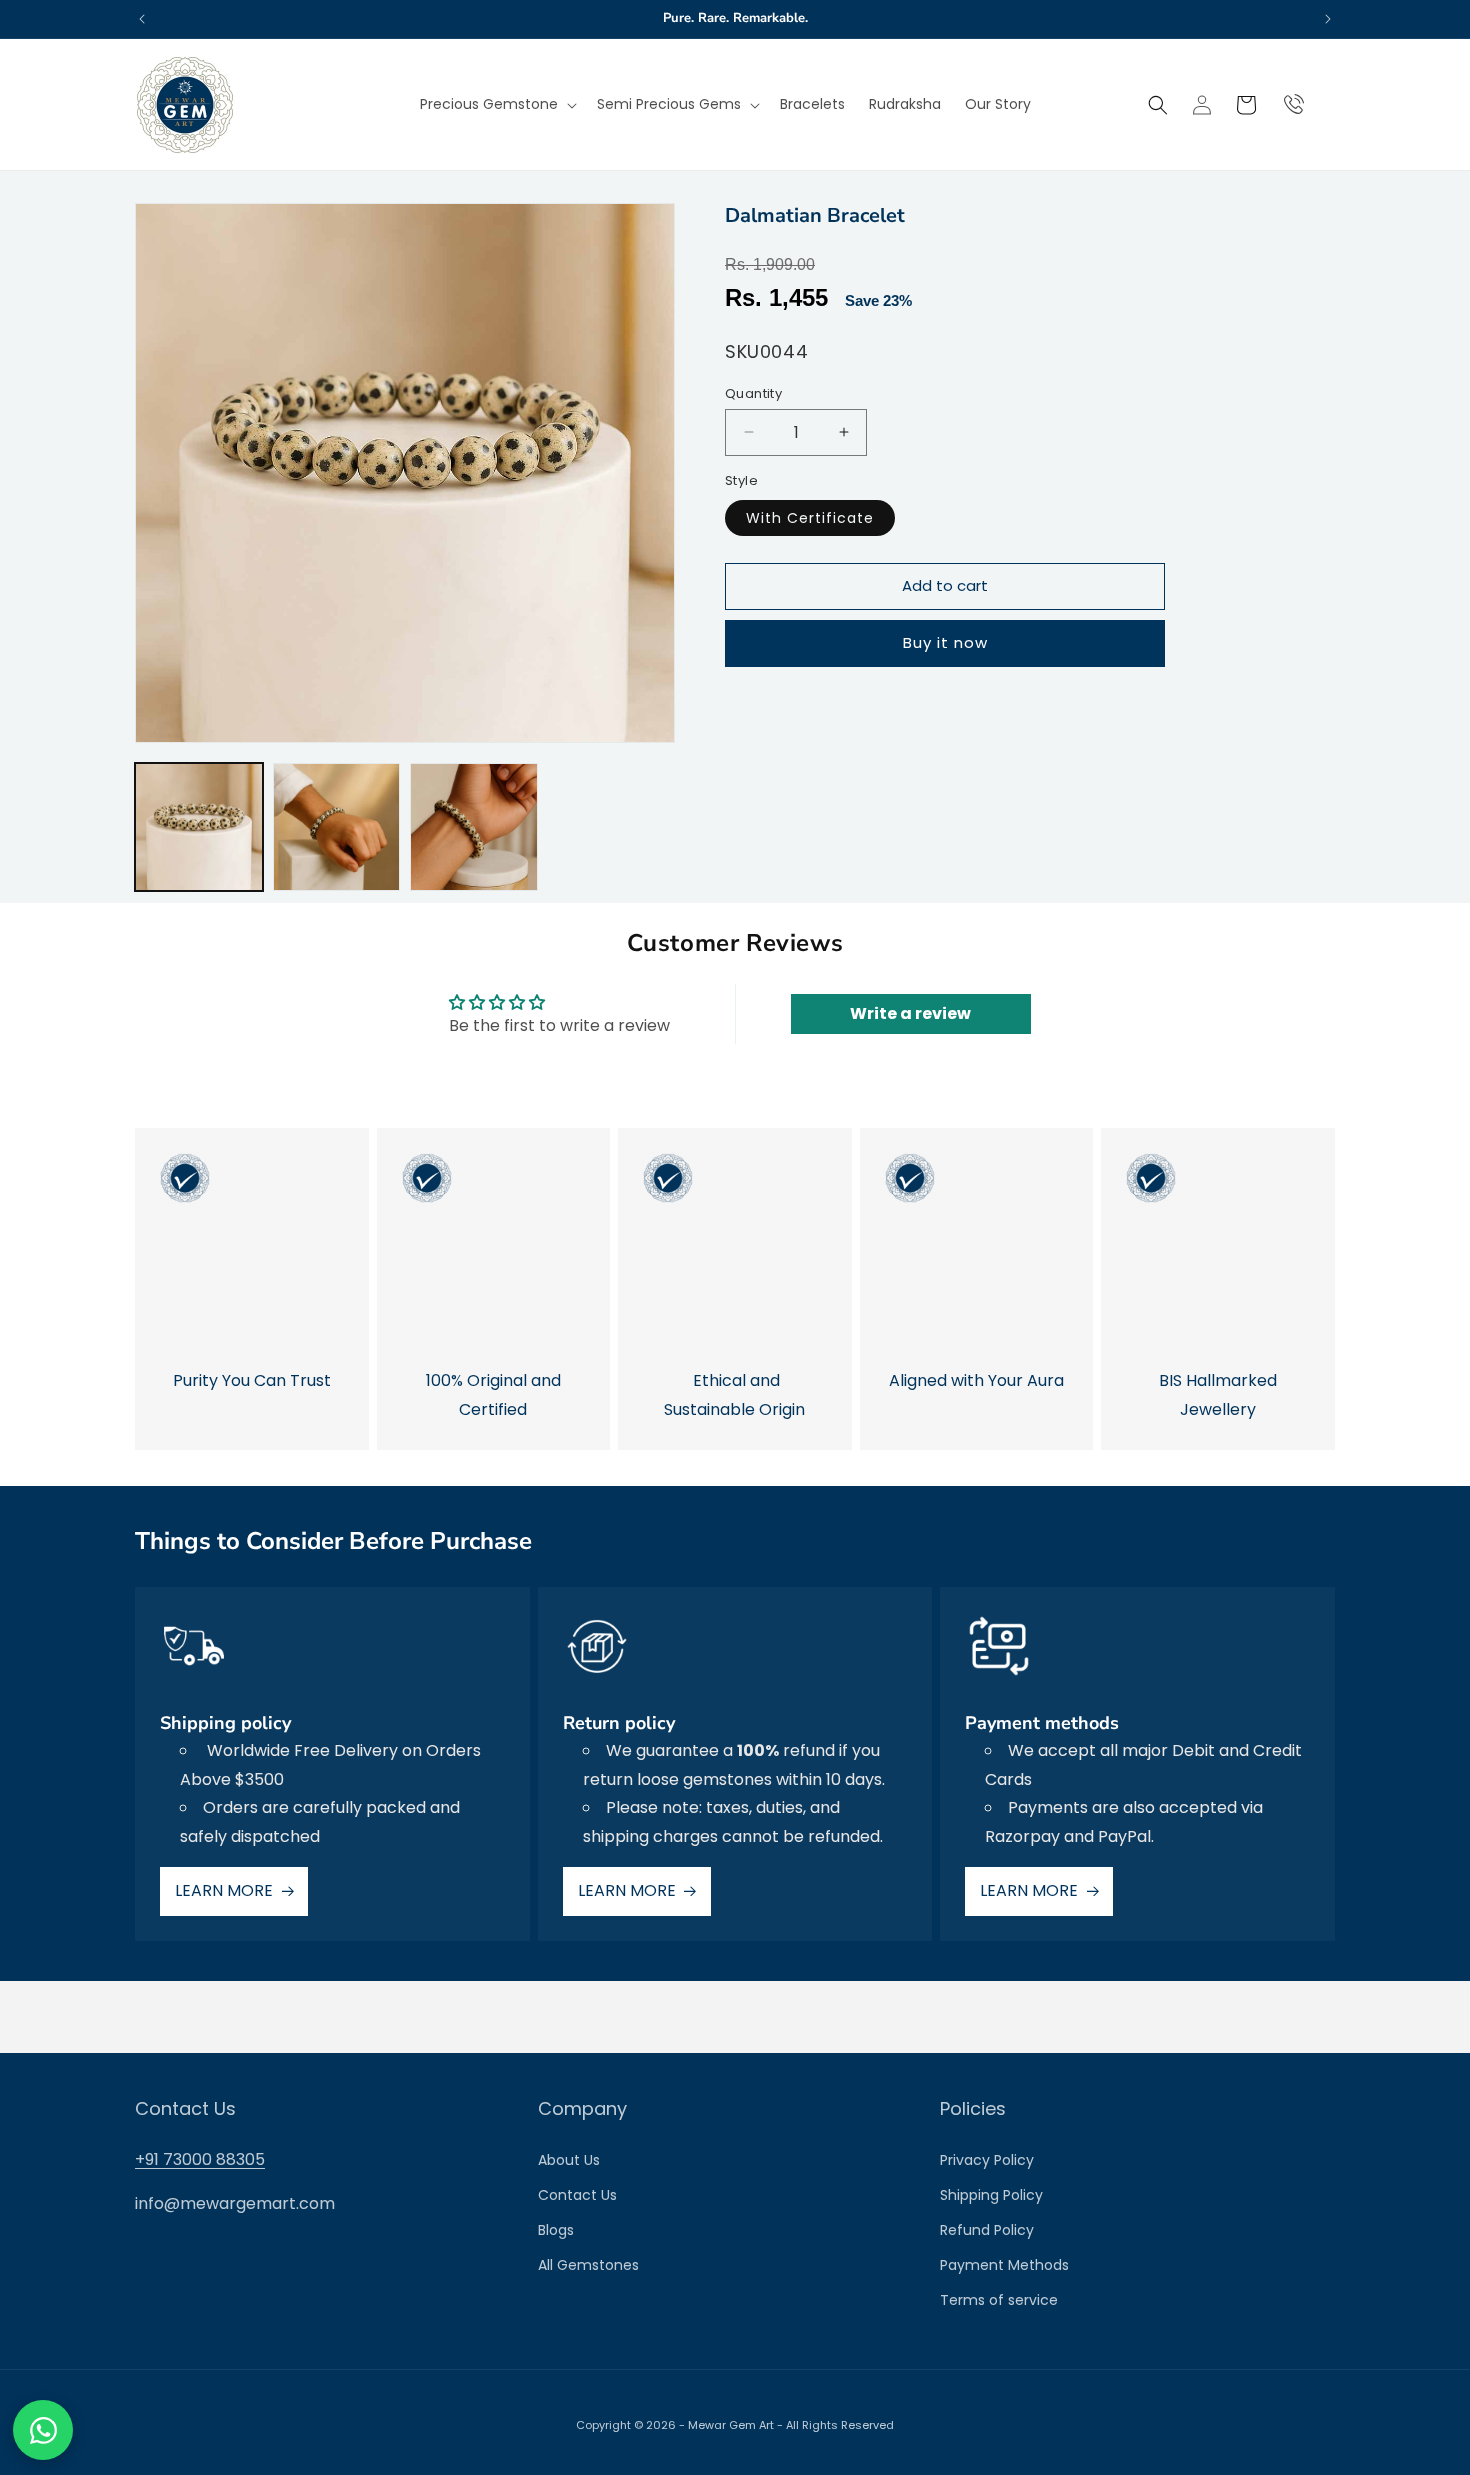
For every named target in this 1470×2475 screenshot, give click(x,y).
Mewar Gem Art (731, 2425)
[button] (496, 104)
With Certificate (810, 517)
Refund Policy (987, 2230)
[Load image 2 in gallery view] (337, 827)
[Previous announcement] (142, 19)
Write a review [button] (910, 1013)
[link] (252, 1289)
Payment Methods (1004, 2265)
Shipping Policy (991, 2195)
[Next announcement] (1328, 19)
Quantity (753, 392)
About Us (569, 2160)
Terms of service (999, 2300)
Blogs (556, 2230)
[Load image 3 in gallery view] (474, 827)
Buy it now (945, 642)
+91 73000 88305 (200, 2159)
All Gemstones (588, 2265)
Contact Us (577, 2195)
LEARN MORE (224, 1890)
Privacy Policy (987, 2160)
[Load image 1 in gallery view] (199, 827)
